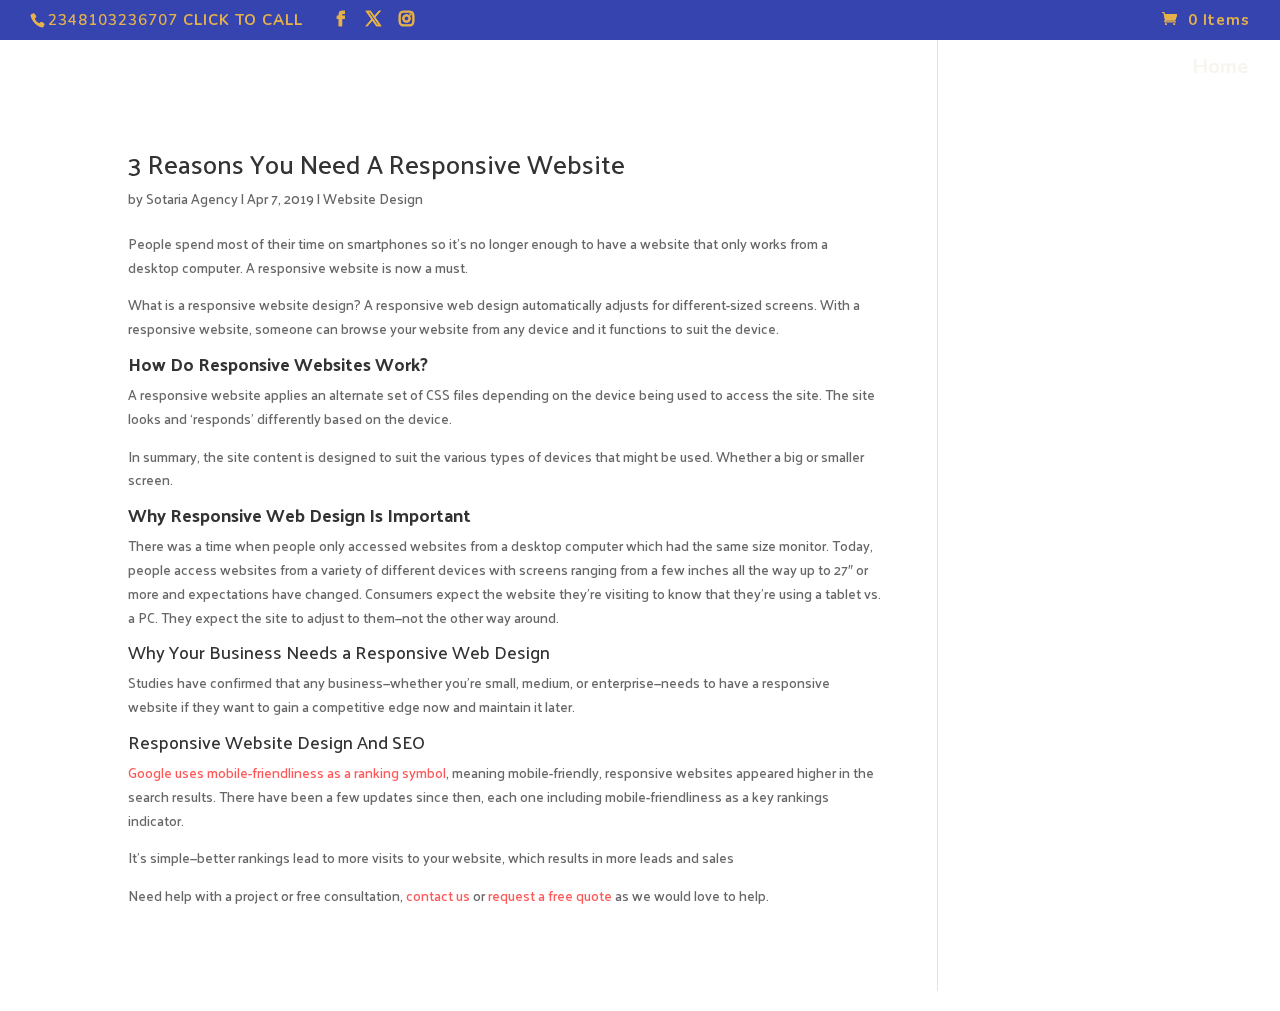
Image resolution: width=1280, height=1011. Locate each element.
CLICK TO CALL (243, 20)
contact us (438, 895)
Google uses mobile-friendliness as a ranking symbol (287, 772)
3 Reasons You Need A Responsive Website (376, 163)
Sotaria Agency (192, 198)
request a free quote (550, 895)
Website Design (373, 198)
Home (1220, 70)
